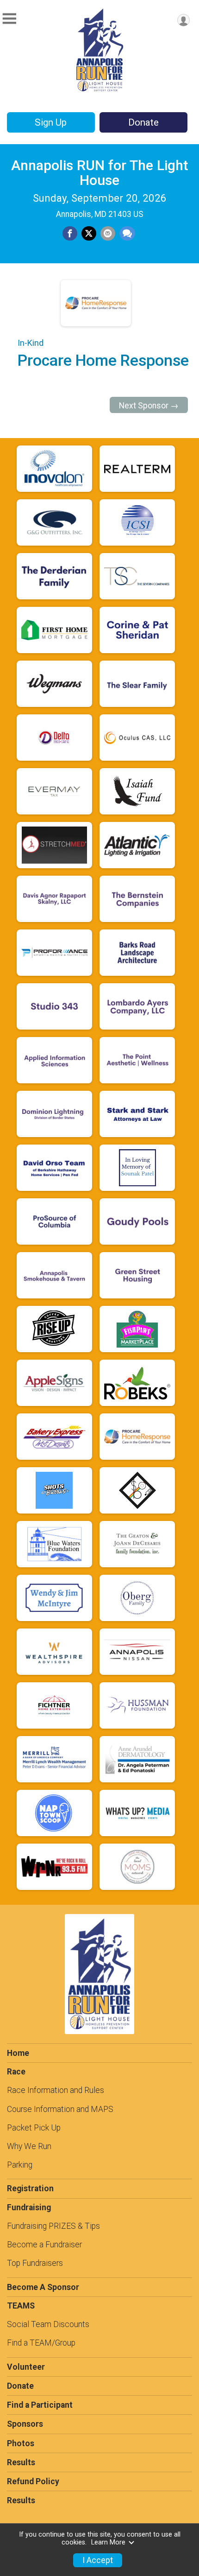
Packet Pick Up (34, 2128)
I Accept (98, 2560)
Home (18, 2053)
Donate (143, 122)
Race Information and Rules (56, 2090)
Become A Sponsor (43, 2287)
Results (21, 2462)
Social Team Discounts (48, 2324)
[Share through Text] (127, 234)
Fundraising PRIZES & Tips (53, 2226)
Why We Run (29, 2146)
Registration (30, 2188)
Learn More (108, 2542)
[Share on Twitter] (89, 234)
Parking (20, 2165)
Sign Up (51, 122)
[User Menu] (183, 20)
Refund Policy (33, 2481)
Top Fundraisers (35, 2263)
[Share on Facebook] (70, 234)
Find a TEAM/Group (41, 2343)
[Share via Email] (108, 234)
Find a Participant (40, 2405)
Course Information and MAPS (60, 2109)
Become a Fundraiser (44, 2245)
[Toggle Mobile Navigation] (9, 19)
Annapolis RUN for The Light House (99, 173)
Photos (21, 2443)
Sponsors (25, 2424)
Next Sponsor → (149, 406)
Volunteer (26, 2367)
